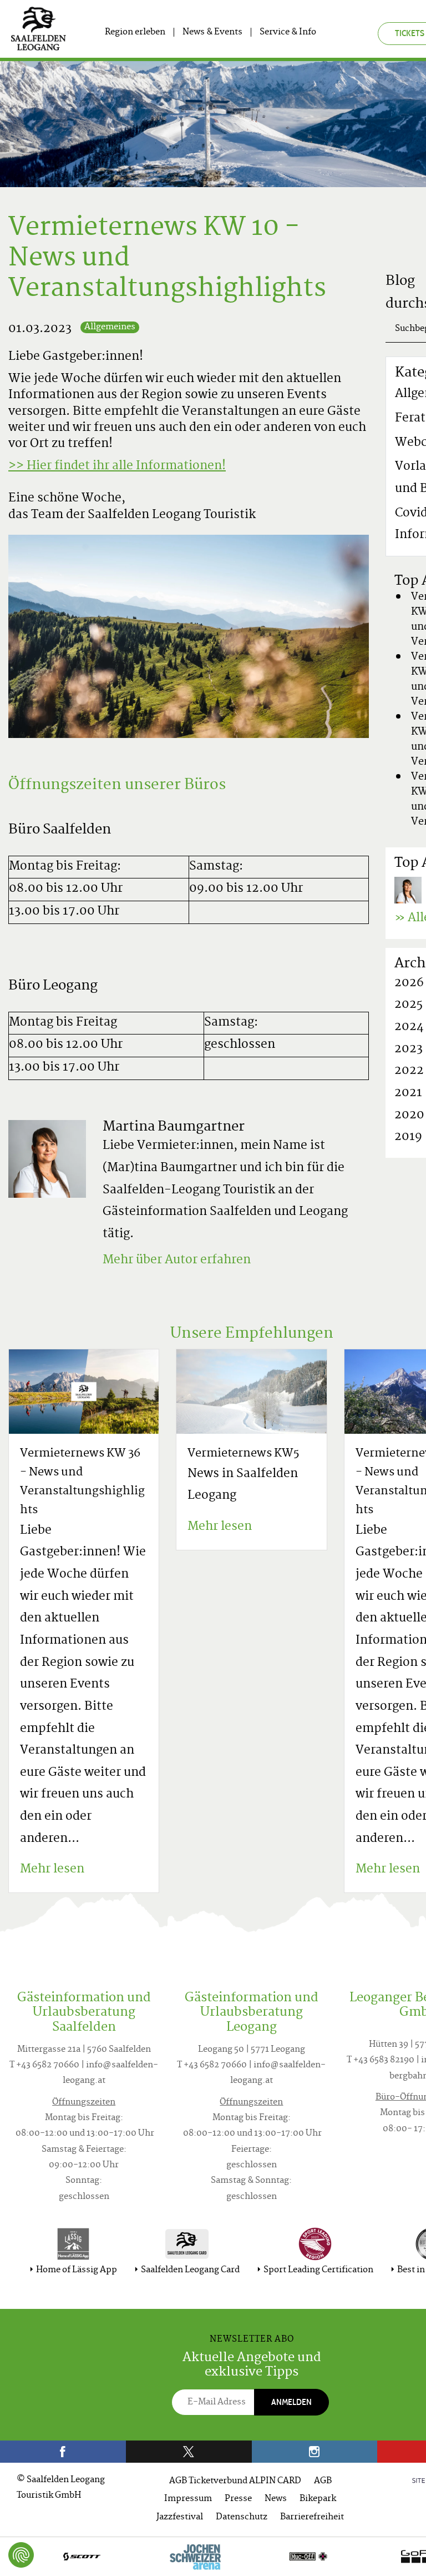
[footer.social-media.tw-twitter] (189, 2452)
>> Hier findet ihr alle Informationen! (117, 466)
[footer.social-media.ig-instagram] (315, 2452)
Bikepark (318, 2499)
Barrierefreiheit (312, 2517)
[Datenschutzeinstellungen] (21, 2555)
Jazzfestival (180, 2517)
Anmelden (291, 2402)
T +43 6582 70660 (44, 2065)
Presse (238, 2499)
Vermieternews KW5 (244, 1454)
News (276, 2499)
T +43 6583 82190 (381, 2060)
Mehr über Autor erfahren (177, 1261)
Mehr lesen (52, 1870)
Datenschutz (242, 2517)
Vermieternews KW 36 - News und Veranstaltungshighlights (82, 1482)
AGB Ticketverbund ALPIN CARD (235, 2481)
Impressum (188, 2499)
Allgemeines (110, 327)
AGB (323, 2481)
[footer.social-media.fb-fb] (63, 2452)
